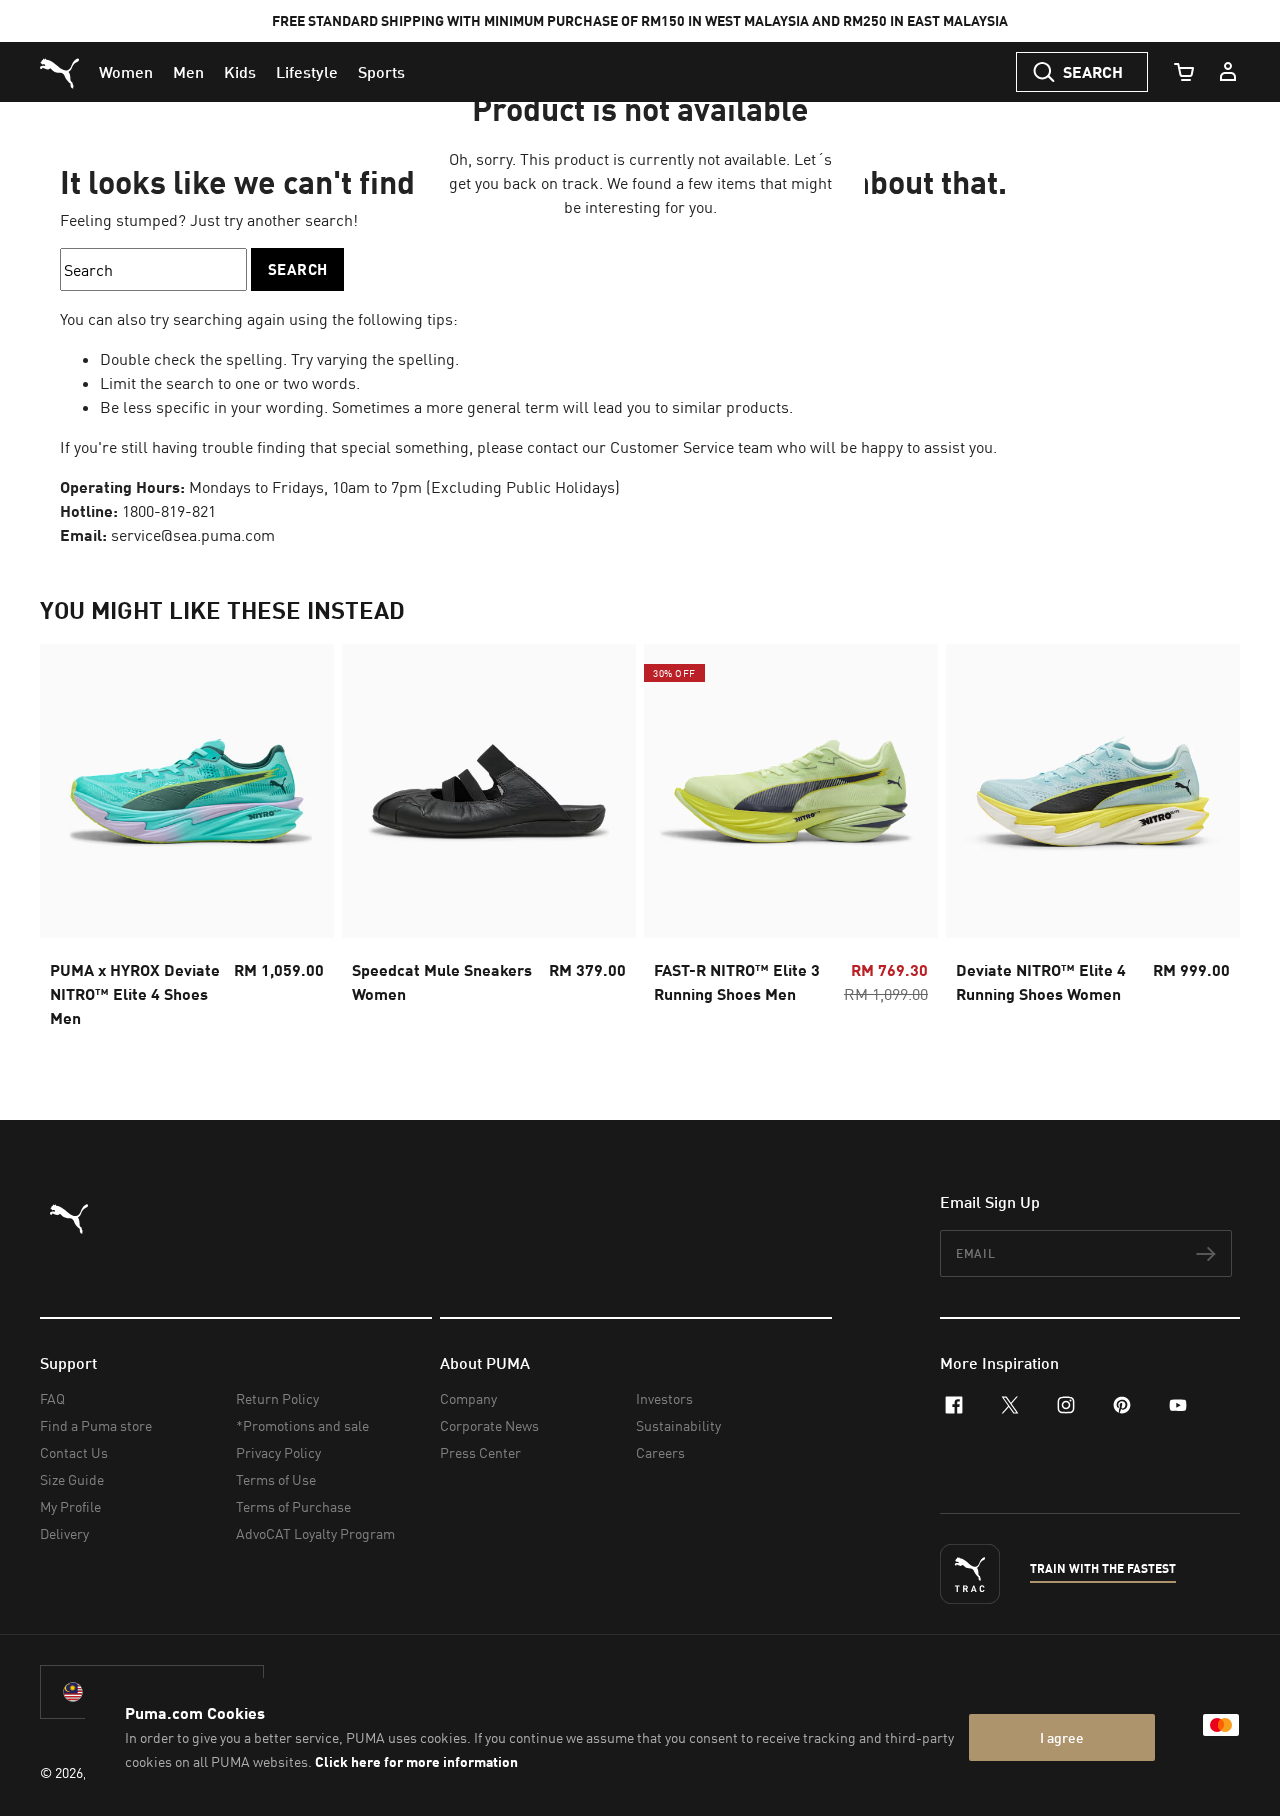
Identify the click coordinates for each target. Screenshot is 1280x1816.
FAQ (52, 1398)
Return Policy (277, 1398)
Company (468, 1398)
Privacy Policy (278, 1452)
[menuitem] (126, 72)
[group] (187, 842)
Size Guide (72, 1479)
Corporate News (489, 1425)
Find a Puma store (96, 1425)
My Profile (70, 1506)
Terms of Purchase (293, 1506)
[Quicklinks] (1228, 72)
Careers (660, 1452)
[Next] (1208, 842)
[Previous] (72, 842)
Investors (664, 1398)
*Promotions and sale (302, 1425)
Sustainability (678, 1425)
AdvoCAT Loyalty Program (315, 1533)
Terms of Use (276, 1479)
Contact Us (74, 1452)
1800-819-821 (169, 511)
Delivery (64, 1533)
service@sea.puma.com (193, 535)
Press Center (480, 1452)
